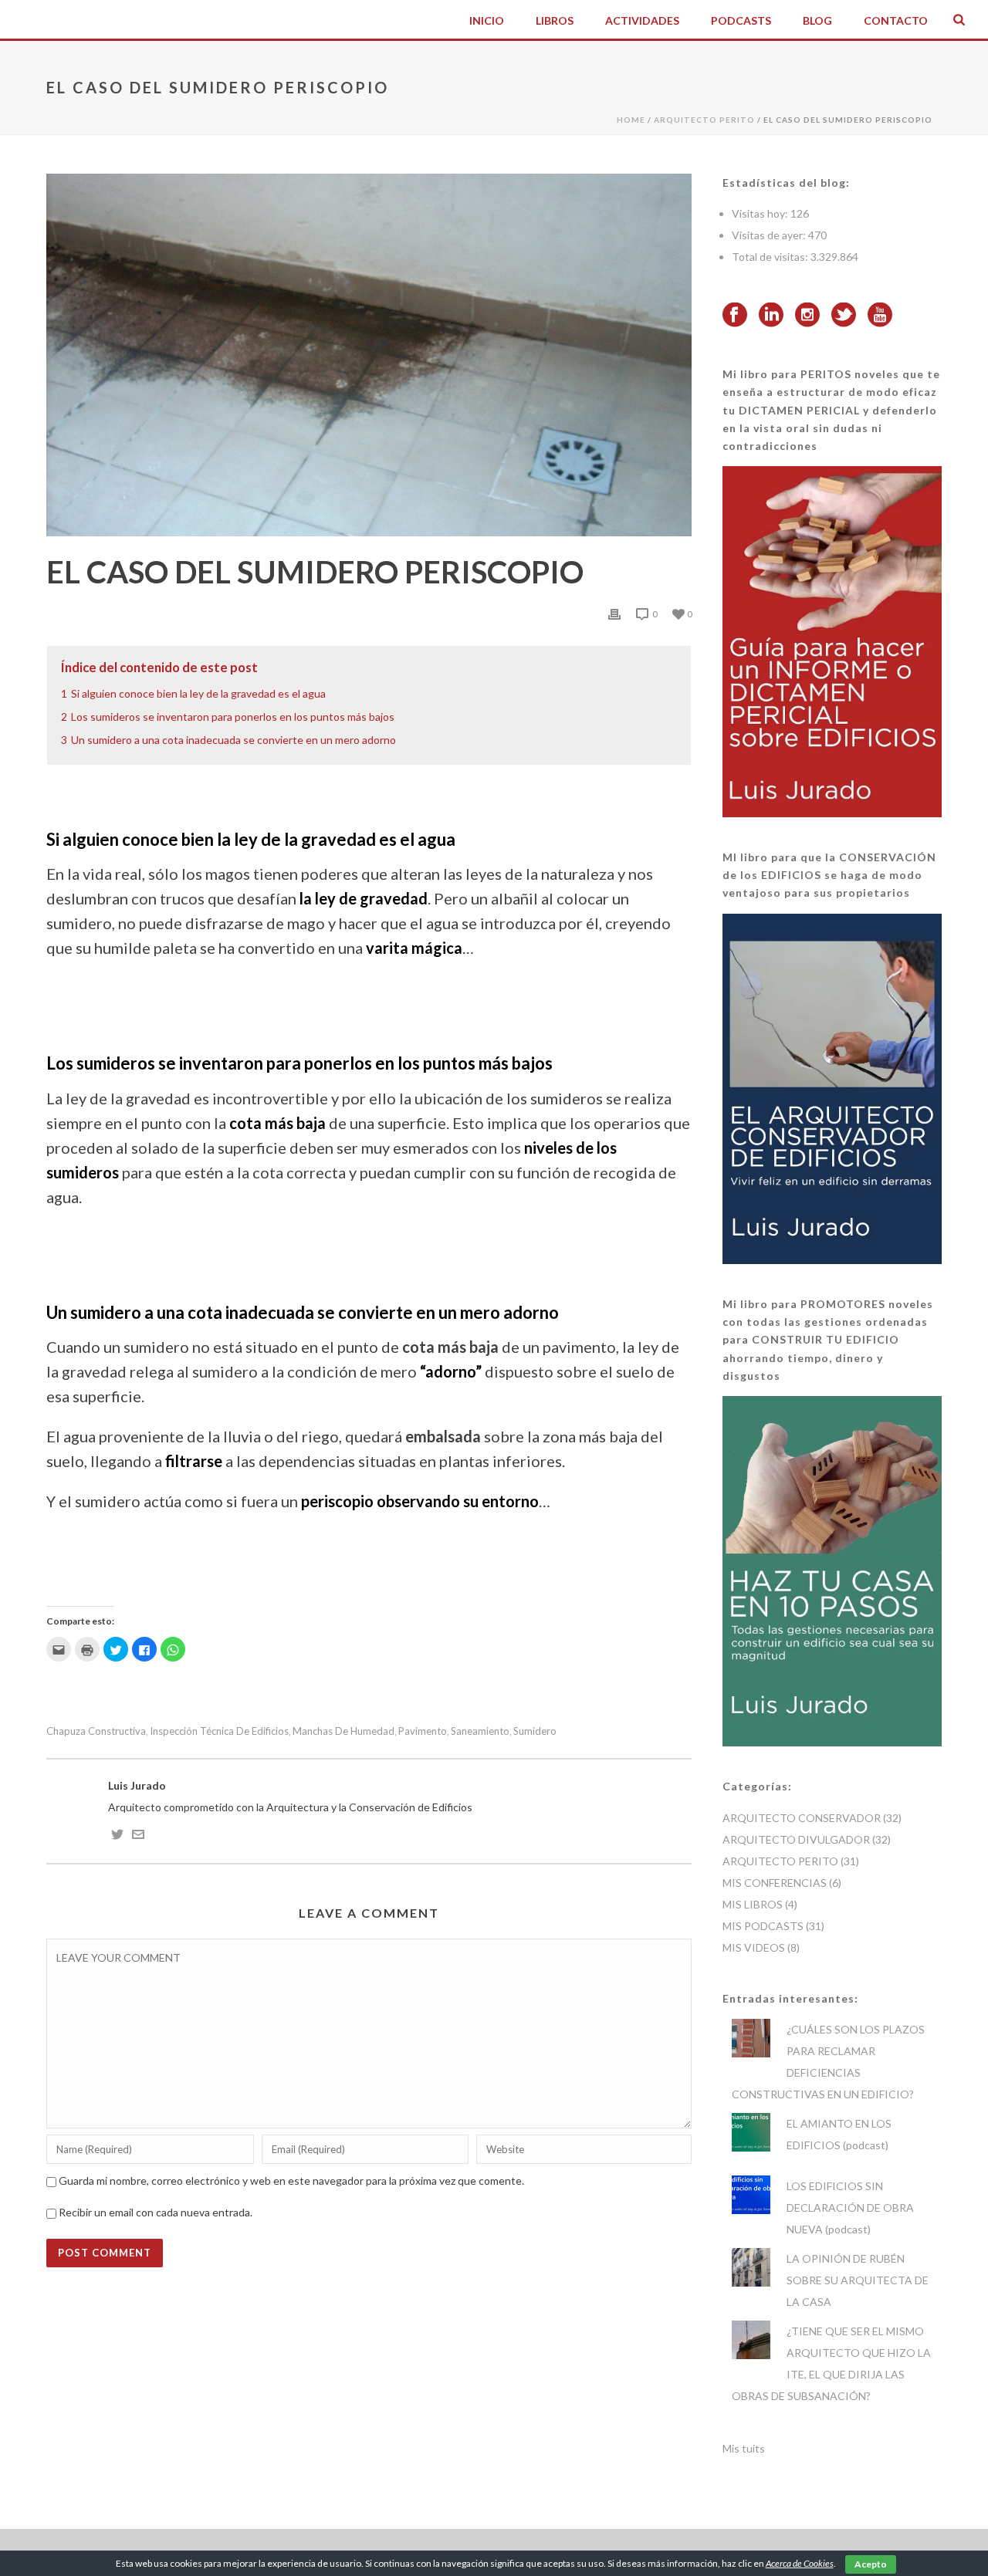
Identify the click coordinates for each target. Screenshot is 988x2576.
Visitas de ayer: (770, 235)
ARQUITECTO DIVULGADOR (796, 1839)
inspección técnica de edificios (219, 1731)
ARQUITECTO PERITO (704, 120)
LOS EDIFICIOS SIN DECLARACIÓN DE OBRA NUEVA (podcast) (850, 2208)
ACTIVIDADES (642, 20)
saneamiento (480, 1731)
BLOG (817, 20)
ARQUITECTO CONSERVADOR (802, 1818)
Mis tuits (744, 2448)
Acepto (871, 2564)
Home (631, 120)
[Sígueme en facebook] (735, 316)
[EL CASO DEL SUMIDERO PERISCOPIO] (369, 355)
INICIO (487, 20)
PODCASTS (741, 20)
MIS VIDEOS (754, 1947)
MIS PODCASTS (763, 1926)
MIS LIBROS (753, 1904)
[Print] (614, 614)
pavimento (423, 1731)
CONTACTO (896, 20)
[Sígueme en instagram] (807, 316)
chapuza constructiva (96, 1731)
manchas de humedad (343, 1731)
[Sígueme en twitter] (844, 316)
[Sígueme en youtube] (880, 316)
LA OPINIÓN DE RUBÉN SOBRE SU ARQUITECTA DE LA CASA (858, 2280)
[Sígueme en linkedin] (771, 316)
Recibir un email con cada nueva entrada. (156, 2212)
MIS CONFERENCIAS (775, 1883)
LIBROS (555, 20)
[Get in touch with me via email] (138, 1836)
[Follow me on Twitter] (117, 1836)
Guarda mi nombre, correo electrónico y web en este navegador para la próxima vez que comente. (291, 2180)
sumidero (535, 1731)
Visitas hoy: (761, 213)
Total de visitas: (771, 257)
